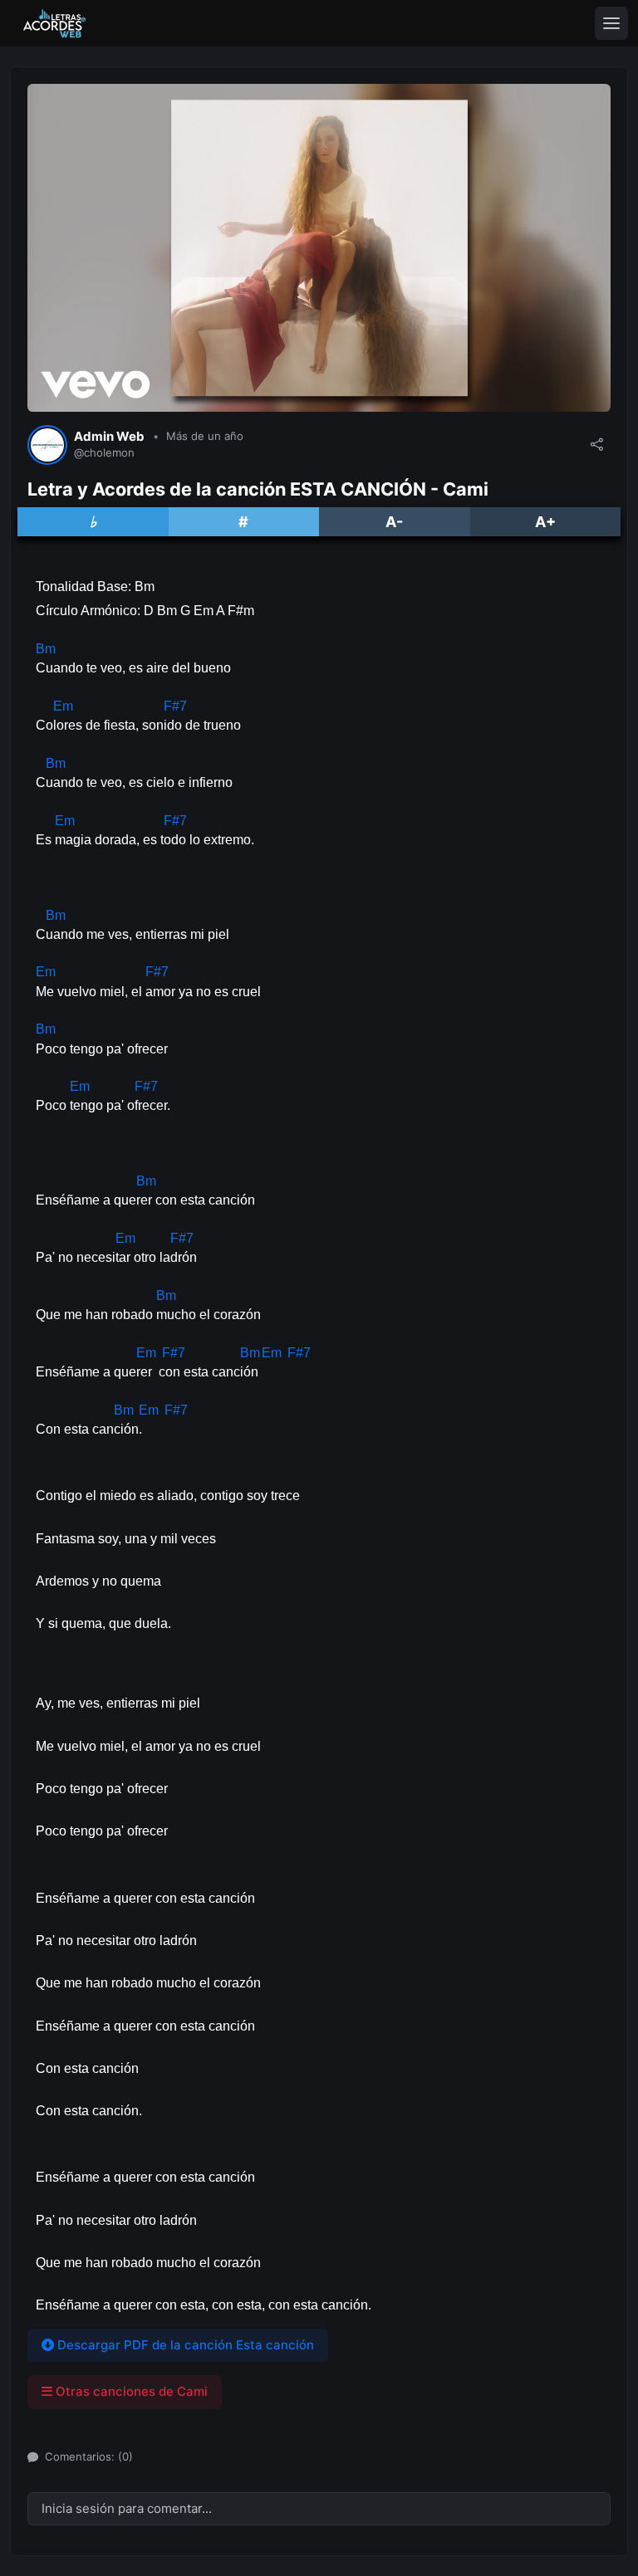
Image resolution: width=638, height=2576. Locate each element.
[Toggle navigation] (611, 23)
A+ (545, 522)
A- (394, 522)
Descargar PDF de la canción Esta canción (184, 2345)
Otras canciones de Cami (130, 2391)
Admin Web (109, 437)
